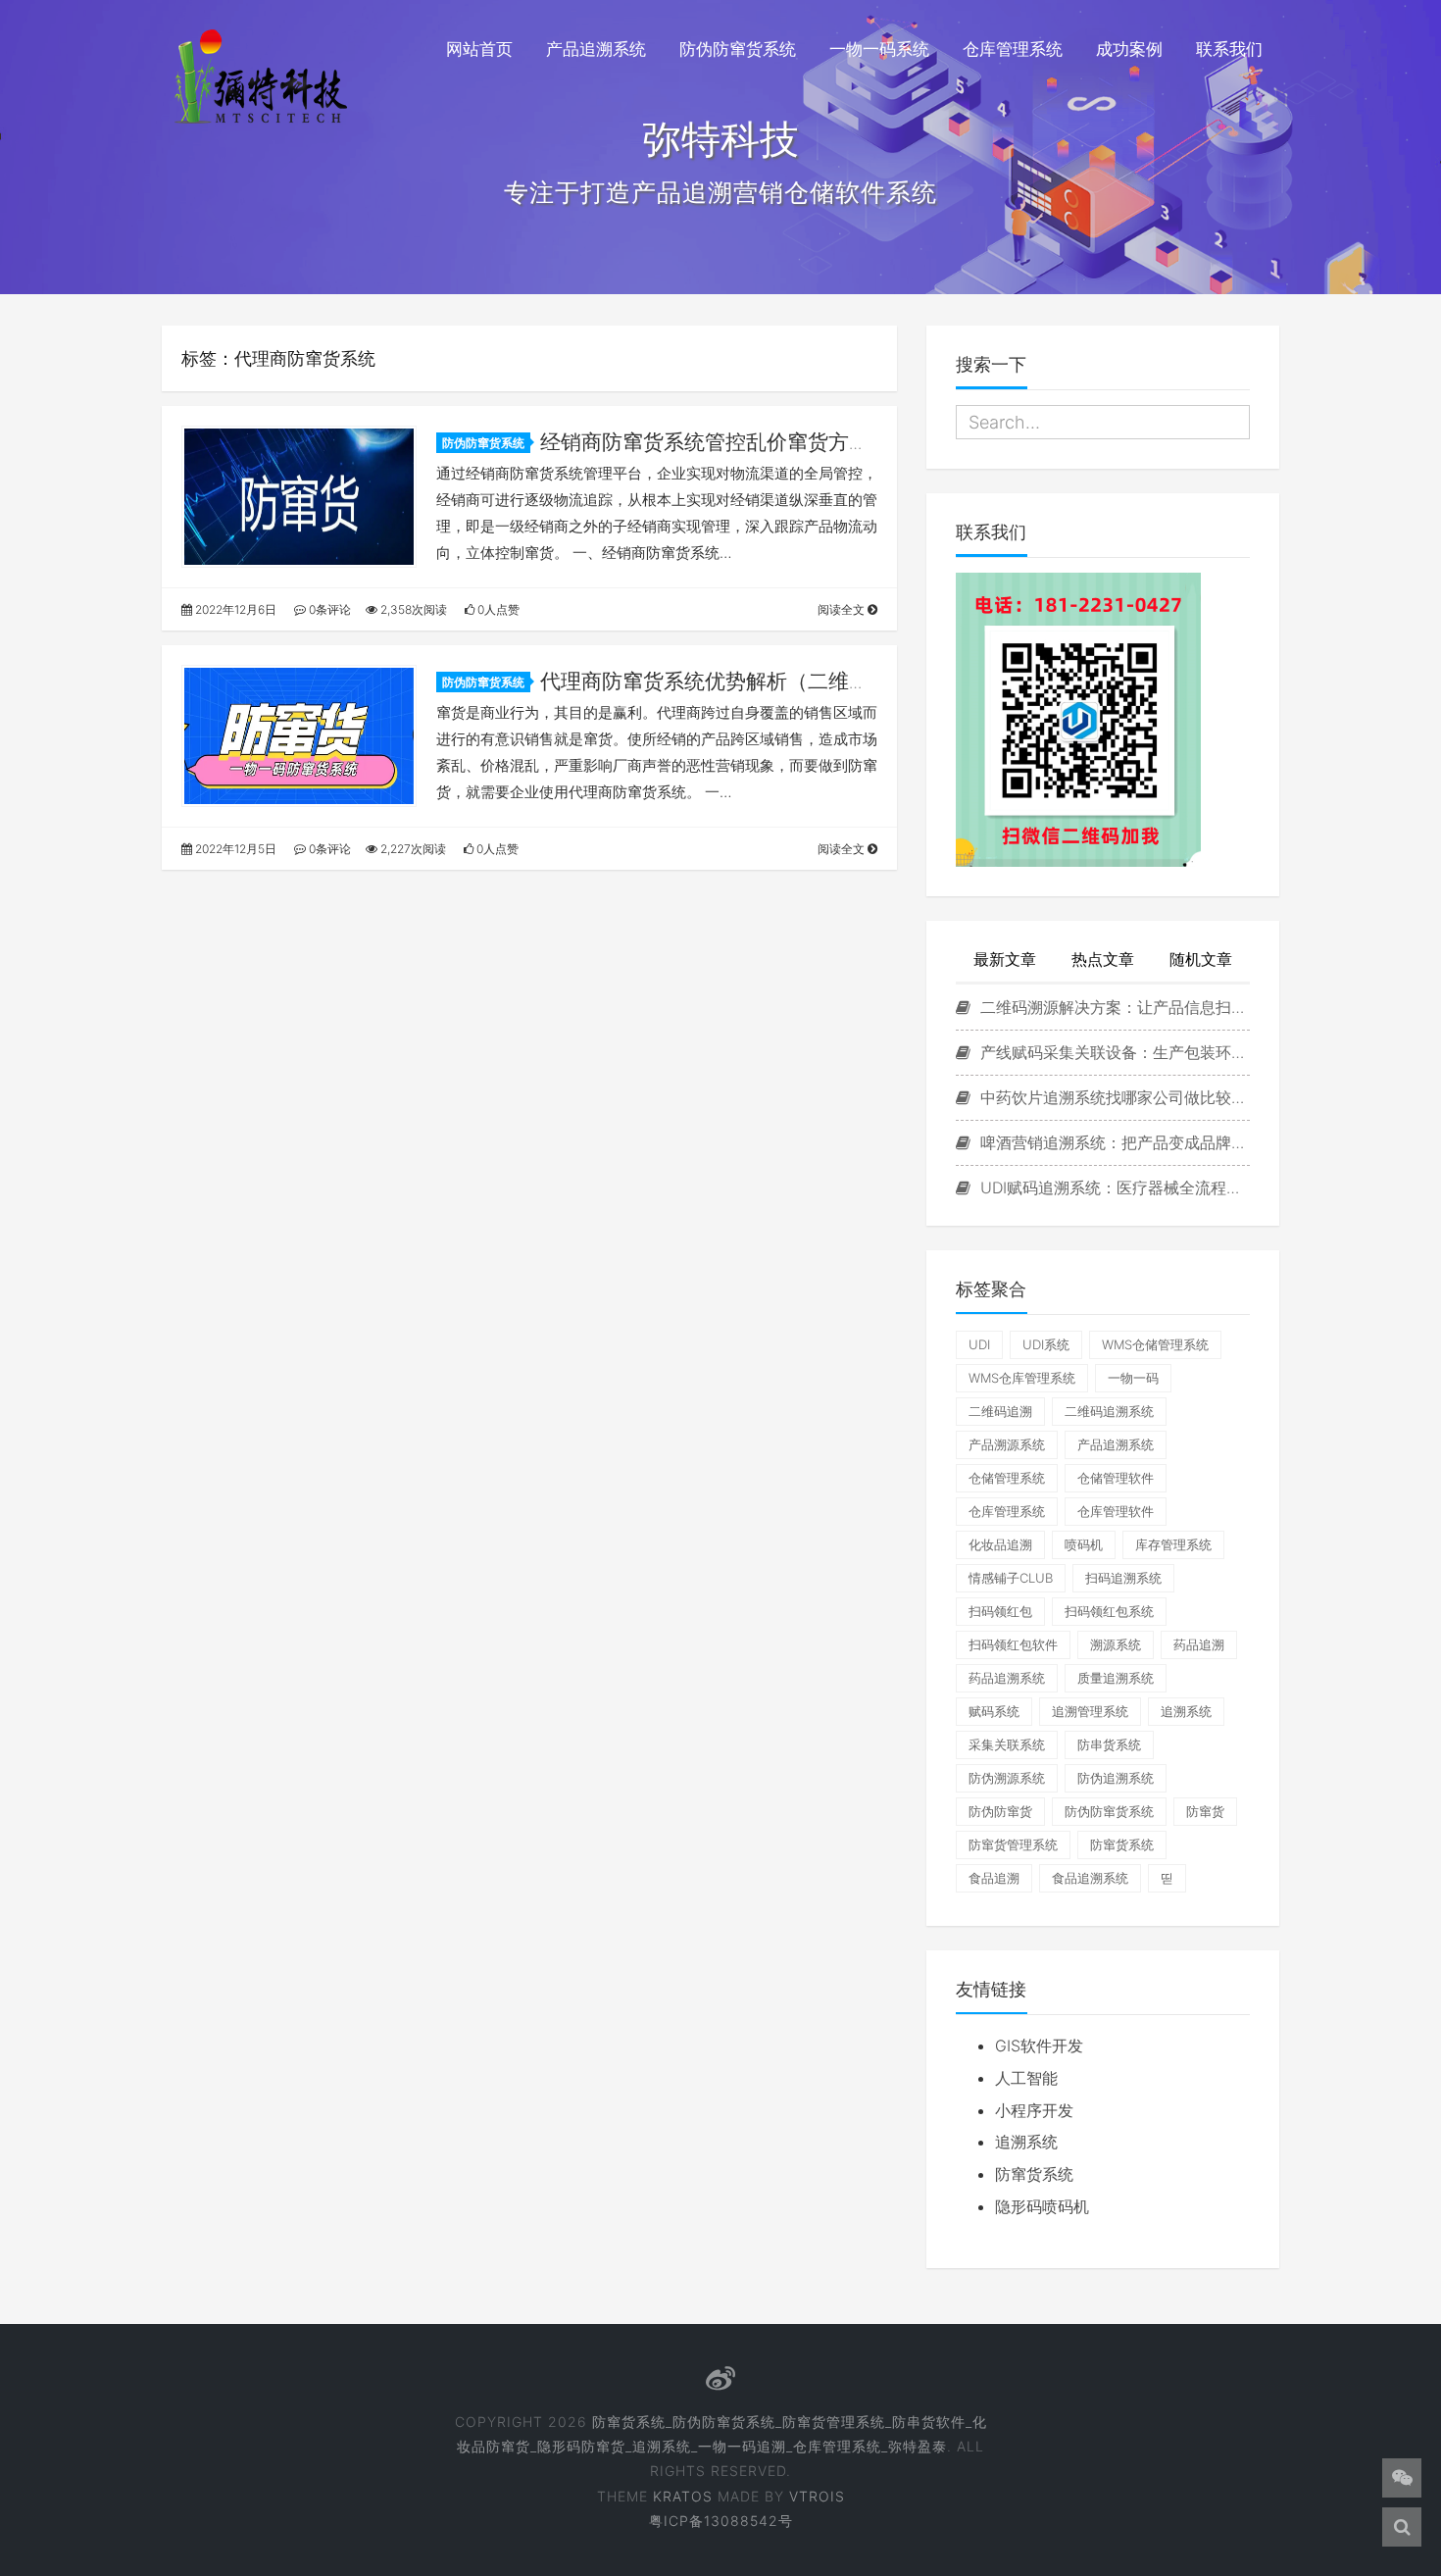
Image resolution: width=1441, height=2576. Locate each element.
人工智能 (1026, 2078)
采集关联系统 (1007, 1744)
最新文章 (1005, 959)
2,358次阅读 (412, 609)
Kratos (683, 2496)
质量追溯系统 (1116, 1678)
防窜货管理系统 (1013, 1844)
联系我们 (1229, 49)
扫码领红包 (1000, 1611)
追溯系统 (1186, 1711)
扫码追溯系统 (1123, 1578)
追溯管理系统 (1090, 1711)
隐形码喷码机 (1042, 2206)
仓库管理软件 (1116, 1511)
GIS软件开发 (1039, 2046)
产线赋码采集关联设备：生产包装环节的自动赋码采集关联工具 (1113, 1052)
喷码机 (1084, 1544)
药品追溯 (1199, 1644)
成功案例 (1129, 49)
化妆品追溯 (1000, 1544)
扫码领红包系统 (1109, 1611)
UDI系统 (1046, 1344)
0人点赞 (497, 609)
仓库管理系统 (1013, 49)
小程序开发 (1034, 2110)
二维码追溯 (1000, 1411)
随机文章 (1201, 959)
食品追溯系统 (1090, 1878)
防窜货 (1205, 1811)
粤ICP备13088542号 (721, 2521)
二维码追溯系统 (1109, 1411)
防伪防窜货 (1000, 1811)
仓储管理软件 (1116, 1478)
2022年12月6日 (234, 609)
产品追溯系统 (596, 49)
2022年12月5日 (234, 849)
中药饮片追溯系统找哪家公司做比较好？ (1113, 1097)
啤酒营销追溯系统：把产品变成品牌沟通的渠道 (1113, 1142)
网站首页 (479, 49)
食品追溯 (994, 1878)
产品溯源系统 (1007, 1444)
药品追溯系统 (1007, 1678)
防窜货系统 (1122, 1844)
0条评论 (328, 609)
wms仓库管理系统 (1022, 1378)
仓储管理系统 (1007, 1478)
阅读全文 (843, 609)
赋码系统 (994, 1711)
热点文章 (1103, 959)
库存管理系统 (1173, 1544)
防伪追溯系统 (1116, 1778)
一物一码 (1133, 1378)
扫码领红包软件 (1013, 1644)
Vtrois (817, 2496)
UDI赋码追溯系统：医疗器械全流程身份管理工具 (1113, 1187)
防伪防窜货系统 (738, 49)
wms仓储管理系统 (1155, 1344)
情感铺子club (1011, 1578)
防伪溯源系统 (1007, 1778)
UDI (979, 1344)
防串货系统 (1109, 1744)
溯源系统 (1116, 1644)
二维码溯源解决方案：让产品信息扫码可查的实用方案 (1113, 1007)
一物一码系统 (879, 49)
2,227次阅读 (412, 849)
